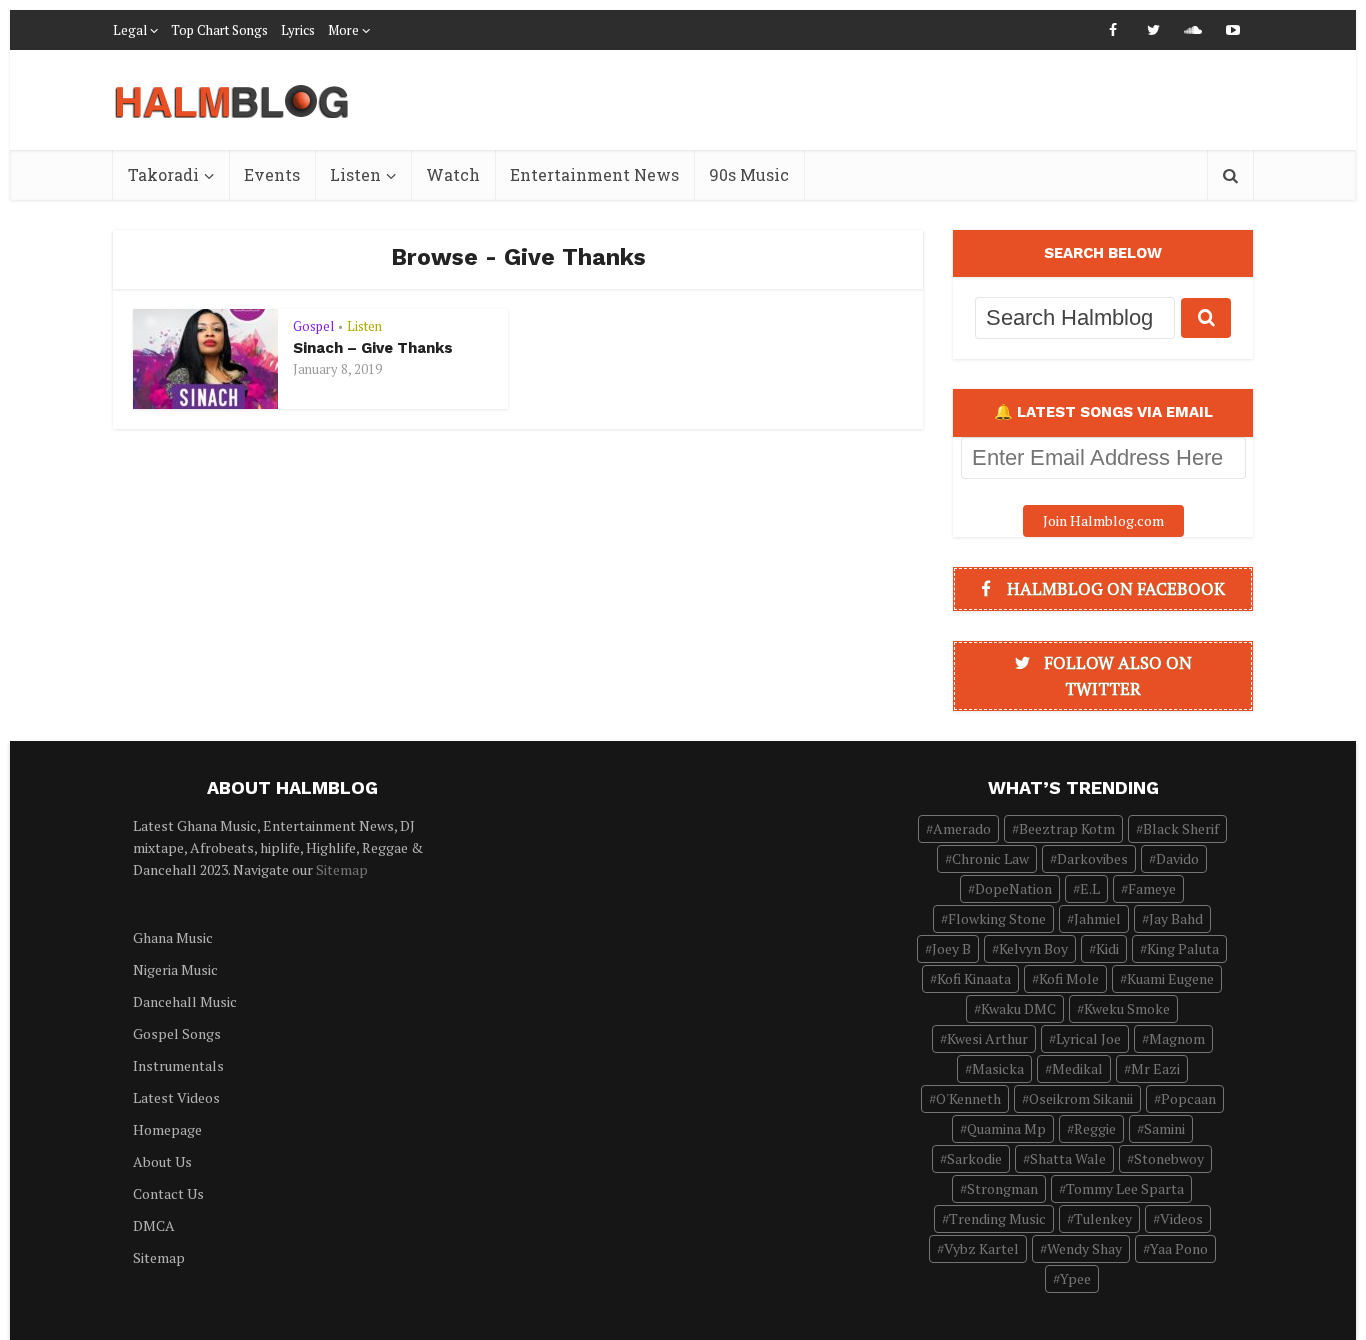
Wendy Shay (1084, 1248)
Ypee (1075, 1278)
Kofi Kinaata (974, 978)
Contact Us (168, 1193)
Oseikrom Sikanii (1081, 1098)
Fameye (1152, 888)
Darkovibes (1092, 858)
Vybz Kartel (981, 1248)
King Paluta (1183, 948)
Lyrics (298, 30)
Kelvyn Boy (1033, 948)
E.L (1090, 888)
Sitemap (342, 869)
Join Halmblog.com (1103, 520)
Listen (355, 174)
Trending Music (997, 1218)
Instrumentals (178, 1065)
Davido (1177, 858)
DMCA (154, 1225)
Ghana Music (173, 937)
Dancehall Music (185, 1001)
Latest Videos (176, 1097)
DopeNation (1013, 888)
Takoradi (163, 174)
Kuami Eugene (1170, 978)
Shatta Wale (1068, 1158)
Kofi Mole (1069, 978)
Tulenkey (1103, 1218)
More (343, 30)
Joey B (951, 948)
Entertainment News (594, 174)
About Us (162, 1161)
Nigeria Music (175, 969)
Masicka (998, 1068)
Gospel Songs (177, 1033)
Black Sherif (1181, 828)
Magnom (1177, 1038)
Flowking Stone (997, 918)
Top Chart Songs (219, 30)
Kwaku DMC (1018, 1008)
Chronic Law (990, 858)
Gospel (313, 326)
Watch (453, 174)
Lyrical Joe (1088, 1038)
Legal (130, 30)
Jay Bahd (1176, 918)
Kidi (1107, 948)
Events (272, 174)
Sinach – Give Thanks (373, 348)
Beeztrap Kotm (1067, 828)
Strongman (1002, 1188)
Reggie (1095, 1128)
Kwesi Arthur (987, 1038)
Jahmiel (1097, 918)
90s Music (749, 174)
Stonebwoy (1169, 1158)
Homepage (167, 1129)
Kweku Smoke (1127, 1008)
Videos (1181, 1218)
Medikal (1077, 1068)
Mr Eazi (1155, 1068)
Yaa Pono (1179, 1248)
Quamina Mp (1006, 1128)
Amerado (962, 828)
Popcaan (1188, 1098)
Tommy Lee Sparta (1125, 1188)
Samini (1164, 1128)
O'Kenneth (968, 1098)
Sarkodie (974, 1158)
